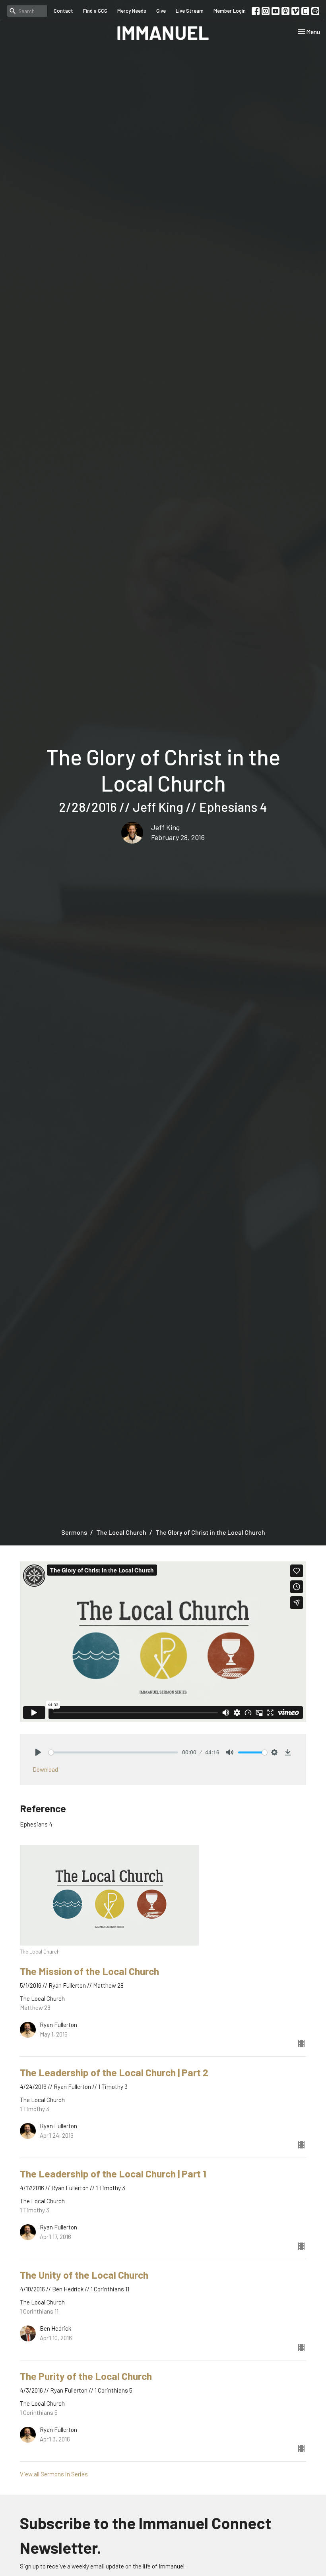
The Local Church (121, 1532)
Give (161, 11)
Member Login (230, 11)
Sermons (74, 1532)
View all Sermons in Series (54, 2474)
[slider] (113, 1752)
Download (45, 1769)
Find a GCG (95, 11)
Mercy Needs (132, 11)
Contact (63, 11)
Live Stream (190, 11)
